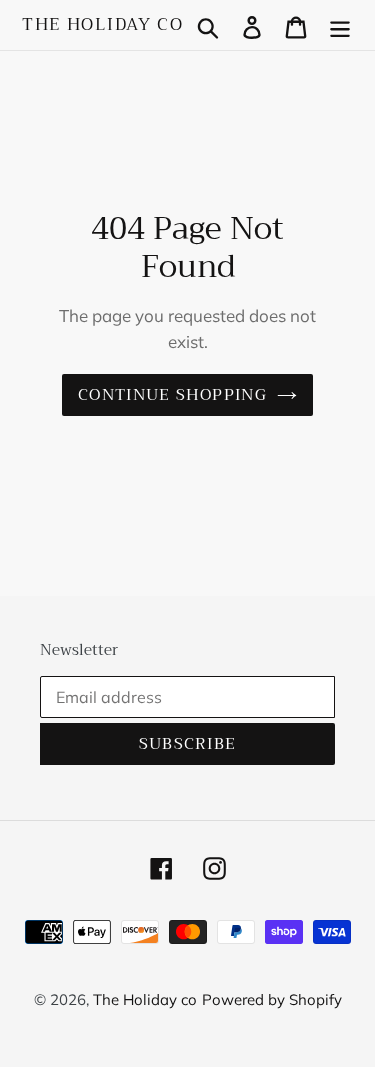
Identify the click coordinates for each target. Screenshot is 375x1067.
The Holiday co (103, 25)
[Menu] (340, 25)
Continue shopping (172, 395)
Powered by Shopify (272, 999)
